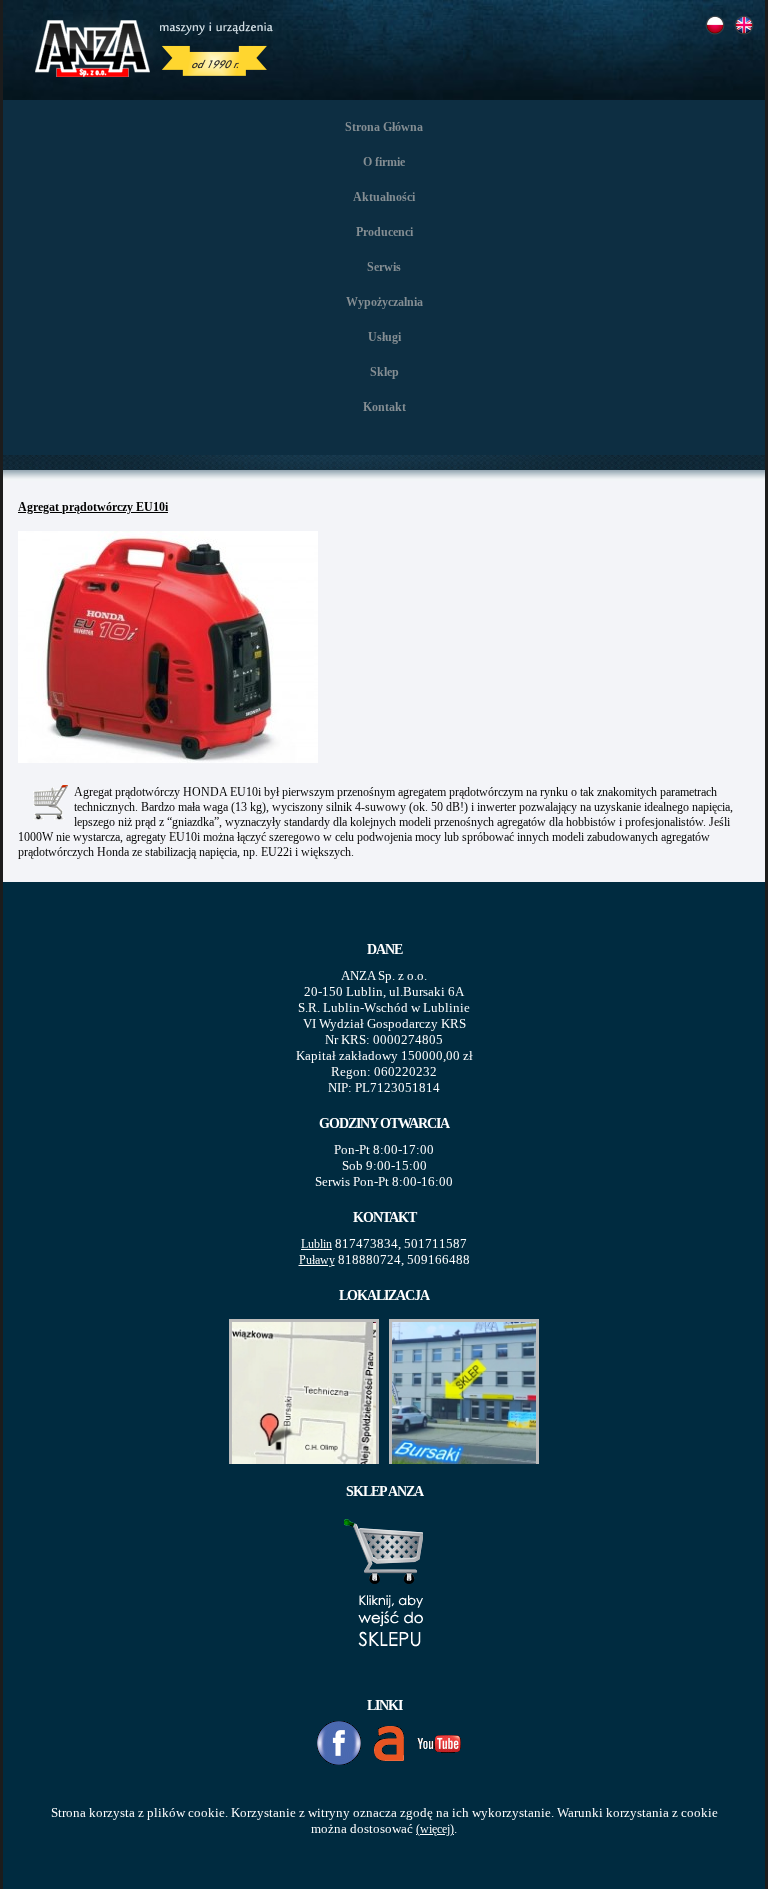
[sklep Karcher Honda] (384, 1670)
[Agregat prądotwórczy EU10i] (171, 765)
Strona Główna (384, 127)
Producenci (384, 232)
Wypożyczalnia (384, 302)
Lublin (316, 1244)
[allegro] (389, 1743)
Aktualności (384, 197)
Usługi (384, 337)
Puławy (317, 1260)
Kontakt (384, 407)
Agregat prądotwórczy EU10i (93, 507)
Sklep (384, 372)
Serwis (384, 267)
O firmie (384, 162)
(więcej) (435, 1829)
